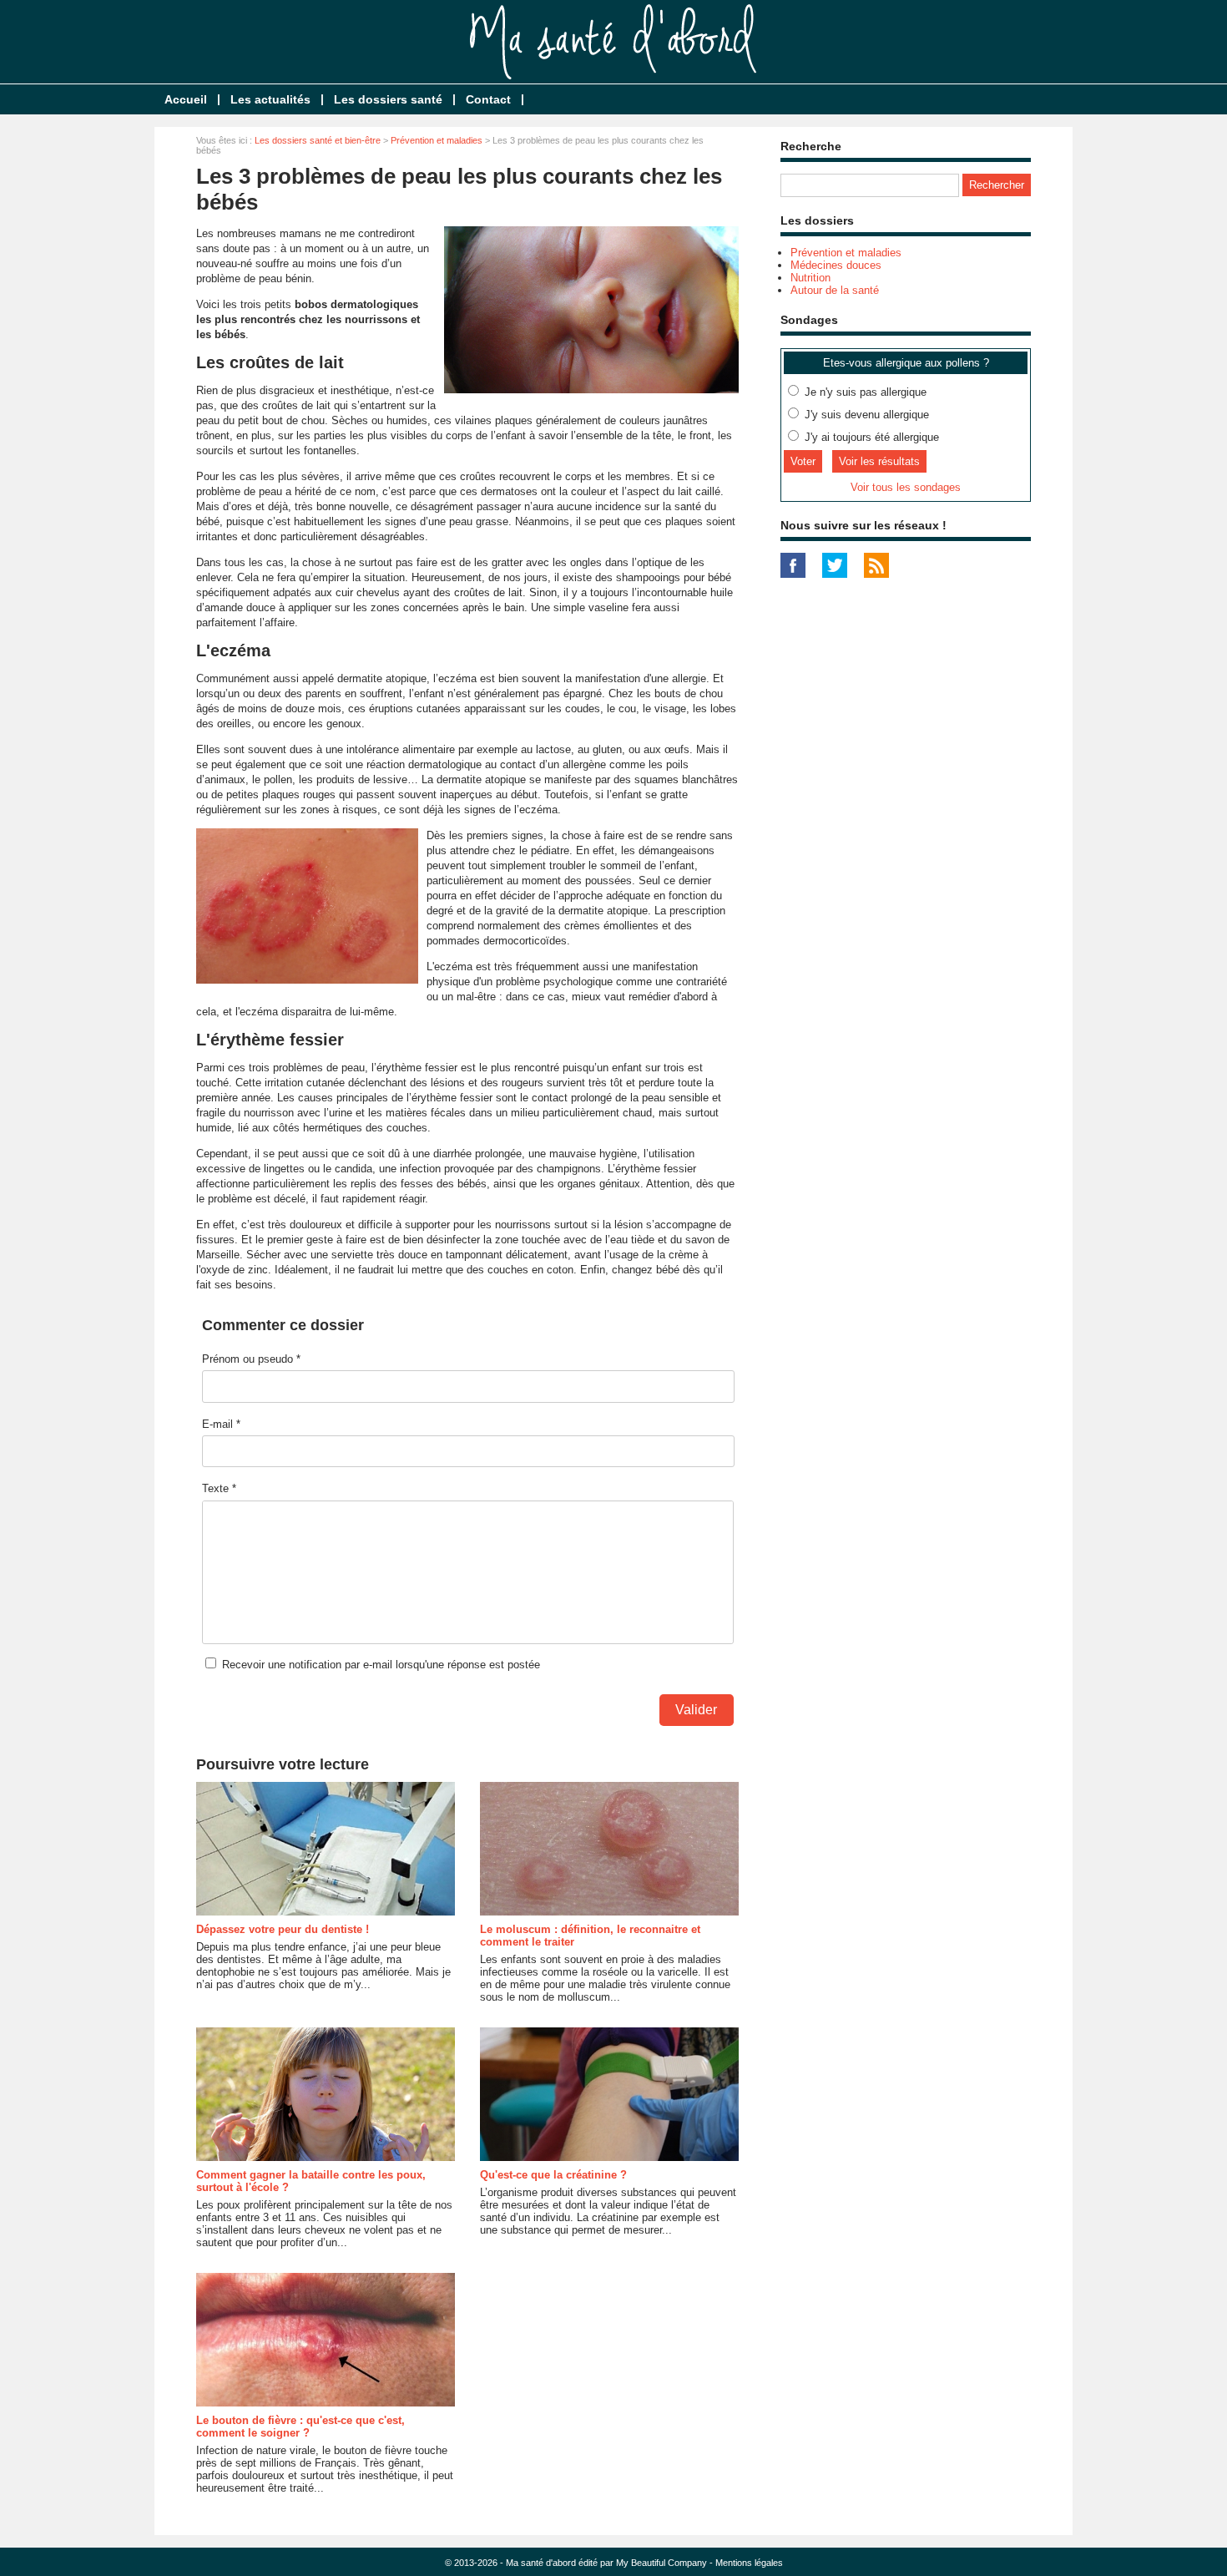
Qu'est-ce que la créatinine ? (553, 2175)
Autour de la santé (835, 290)
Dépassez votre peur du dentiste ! (283, 1929)
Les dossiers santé (388, 99)
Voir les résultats (879, 461)
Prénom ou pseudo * (251, 1359)
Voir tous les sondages (906, 487)
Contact (488, 99)
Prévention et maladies (437, 140)
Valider (696, 1710)
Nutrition (810, 278)
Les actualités (270, 99)
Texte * (219, 1488)
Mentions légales (749, 2563)
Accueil (186, 99)
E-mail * (221, 1424)
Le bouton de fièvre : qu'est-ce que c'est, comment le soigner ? (300, 2427)
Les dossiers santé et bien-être (318, 140)
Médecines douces (836, 265)
